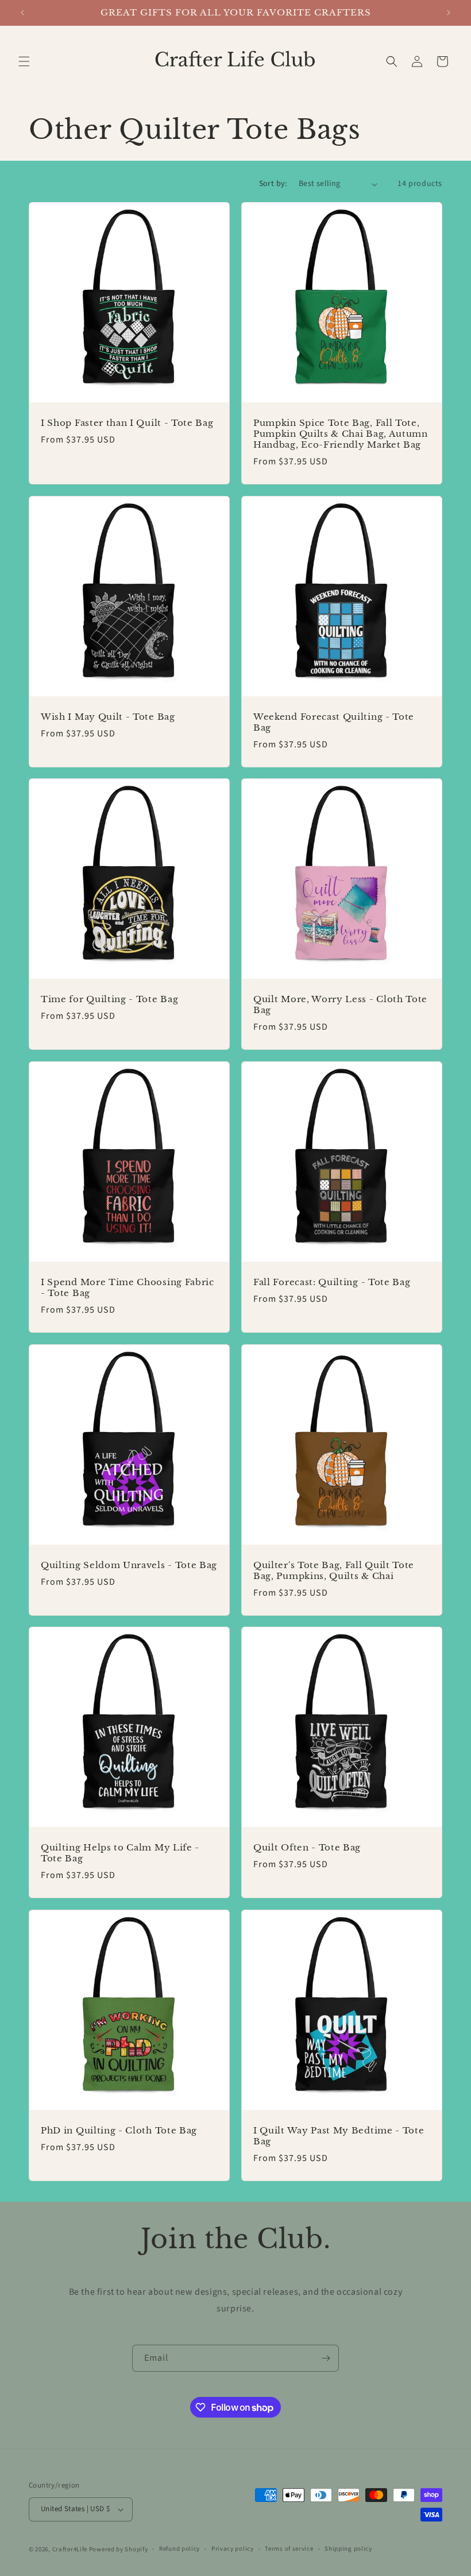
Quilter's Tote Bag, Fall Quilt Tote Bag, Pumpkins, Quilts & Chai (334, 1571)
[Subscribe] (326, 2358)
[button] (24, 61)
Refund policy (179, 2549)
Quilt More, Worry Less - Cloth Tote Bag (340, 1005)
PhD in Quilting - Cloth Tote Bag (119, 2131)
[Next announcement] (449, 13)
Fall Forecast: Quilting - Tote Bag (332, 1282)
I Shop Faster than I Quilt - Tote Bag (127, 423)
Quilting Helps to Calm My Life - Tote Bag (120, 1853)
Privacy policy (233, 2549)
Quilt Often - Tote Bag (307, 1848)
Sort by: (273, 184)
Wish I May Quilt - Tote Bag (108, 717)
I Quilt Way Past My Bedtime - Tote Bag (339, 2136)
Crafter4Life (70, 2549)
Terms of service (289, 2549)
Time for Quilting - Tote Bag (109, 999)
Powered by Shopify (119, 2549)
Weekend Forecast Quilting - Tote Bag (334, 722)
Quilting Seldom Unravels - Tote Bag (129, 1565)
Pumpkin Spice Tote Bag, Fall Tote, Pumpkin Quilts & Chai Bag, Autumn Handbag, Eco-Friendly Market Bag (341, 434)
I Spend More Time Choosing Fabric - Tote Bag (128, 1288)
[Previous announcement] (22, 13)
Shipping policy (348, 2549)
